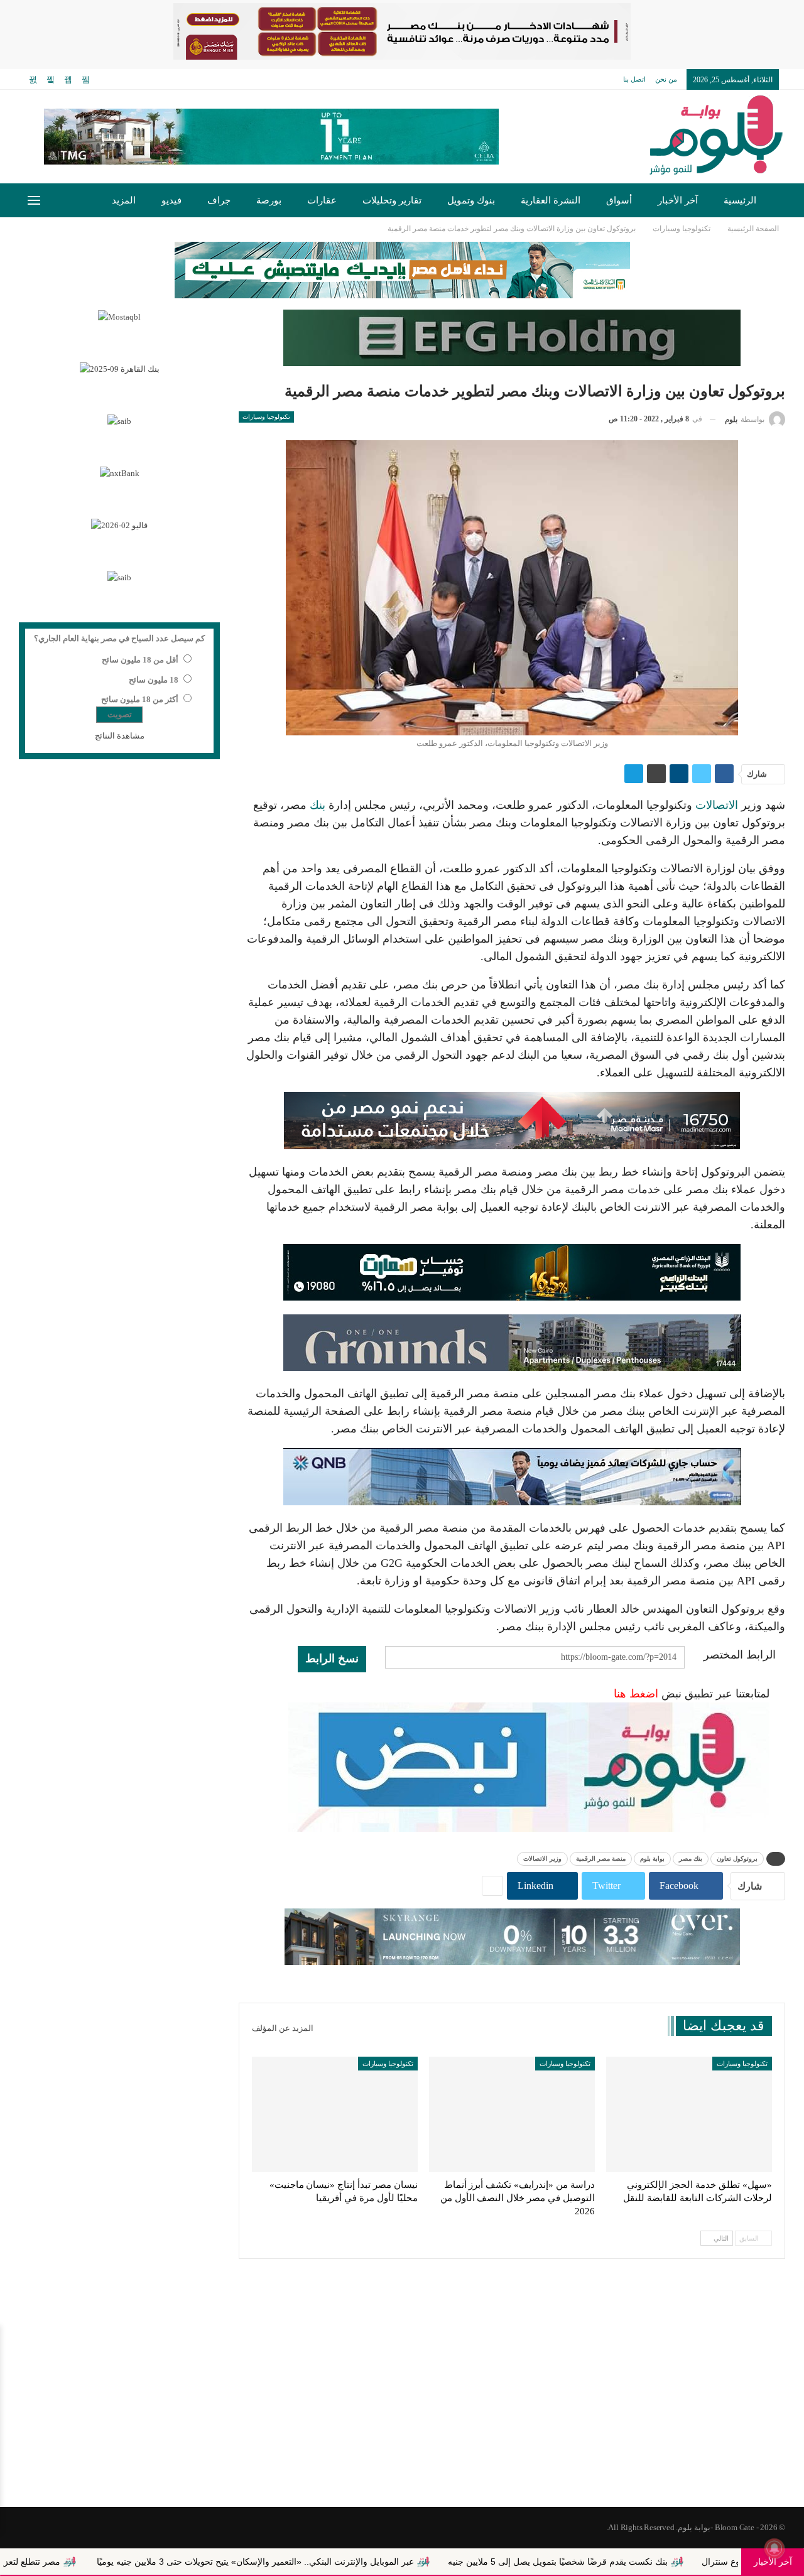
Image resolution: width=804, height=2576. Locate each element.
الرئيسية (740, 200)
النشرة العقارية (551, 200)
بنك (318, 805)
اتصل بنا (634, 79)
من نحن (666, 79)
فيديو (171, 200)
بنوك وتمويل (471, 200)
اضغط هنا (636, 1694)
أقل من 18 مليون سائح (140, 660)
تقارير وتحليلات (392, 200)
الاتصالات (717, 805)
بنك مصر (691, 1859)
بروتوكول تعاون (737, 1859)
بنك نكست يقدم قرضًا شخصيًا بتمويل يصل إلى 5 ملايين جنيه (668, 2562)
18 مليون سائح (154, 680)
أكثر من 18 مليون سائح (140, 699)
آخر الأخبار (678, 200)
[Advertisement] (402, 2406)
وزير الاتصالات (542, 1859)
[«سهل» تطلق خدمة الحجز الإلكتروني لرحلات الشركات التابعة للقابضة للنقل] (689, 2115)
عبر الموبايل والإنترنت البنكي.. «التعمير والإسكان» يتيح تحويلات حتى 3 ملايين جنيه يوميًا (364, 2562)
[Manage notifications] (774, 2548)
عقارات (322, 200)
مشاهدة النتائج (120, 736)
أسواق (619, 200)
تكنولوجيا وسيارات (266, 417)
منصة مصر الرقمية (601, 1859)
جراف (219, 200)
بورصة (269, 200)
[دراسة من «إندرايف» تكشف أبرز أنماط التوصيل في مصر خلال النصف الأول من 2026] (512, 2115)
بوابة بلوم (652, 1859)
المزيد (124, 200)
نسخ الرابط (332, 1659)
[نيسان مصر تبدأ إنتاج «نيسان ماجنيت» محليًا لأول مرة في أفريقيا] (335, 2115)
